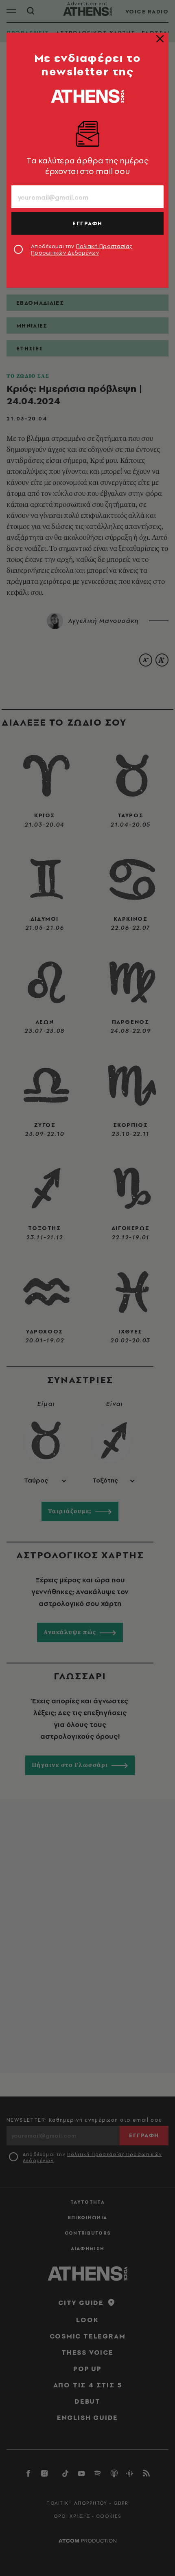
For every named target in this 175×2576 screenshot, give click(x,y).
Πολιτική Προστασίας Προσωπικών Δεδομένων (82, 249)
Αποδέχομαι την (82, 249)
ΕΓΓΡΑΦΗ (87, 223)
